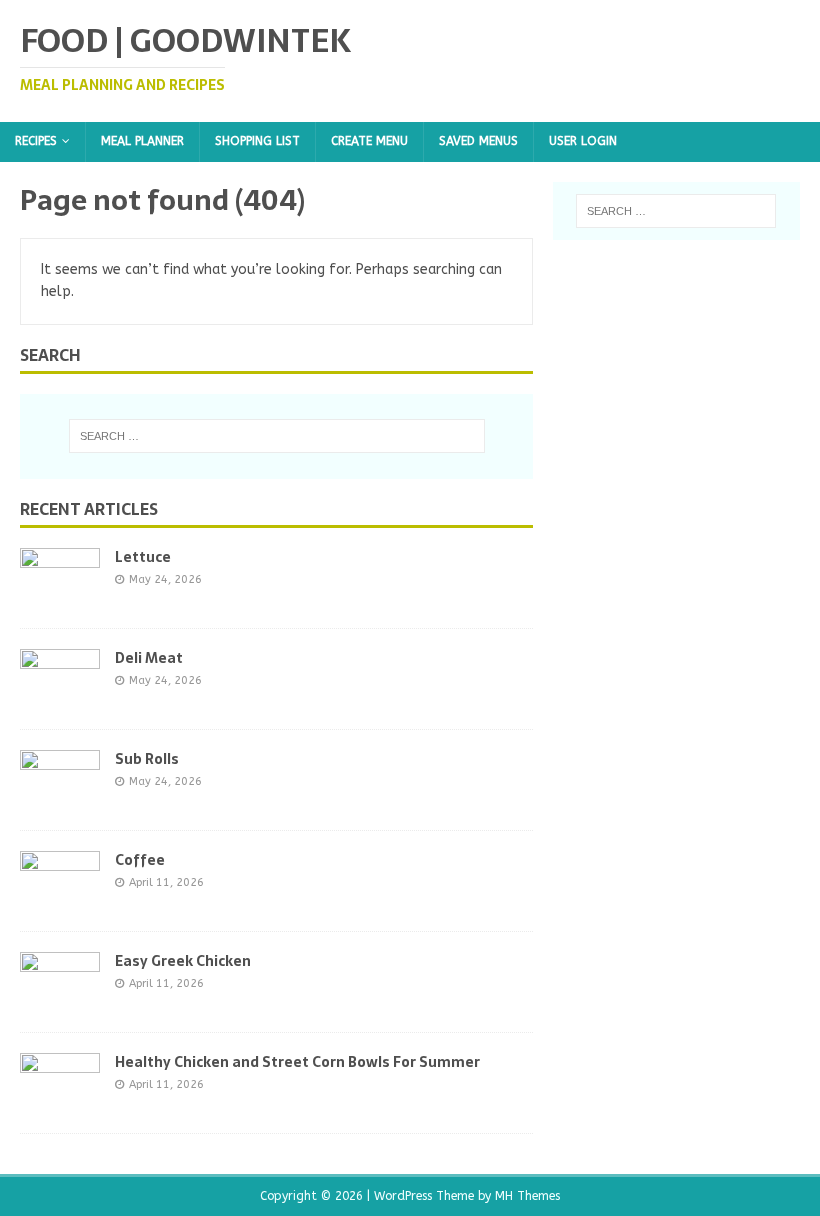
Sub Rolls (147, 759)
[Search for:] (277, 436)
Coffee (140, 860)
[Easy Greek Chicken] (60, 999)
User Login (583, 141)
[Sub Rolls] (60, 797)
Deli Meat (149, 658)
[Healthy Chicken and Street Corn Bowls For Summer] (60, 1100)
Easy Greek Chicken (183, 961)
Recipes (36, 141)
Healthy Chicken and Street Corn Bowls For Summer (297, 1062)
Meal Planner (142, 141)
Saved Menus (478, 141)
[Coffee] (60, 898)
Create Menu (369, 141)
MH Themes (527, 1196)
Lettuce (143, 557)
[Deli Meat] (60, 696)
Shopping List (257, 141)
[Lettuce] (60, 595)
